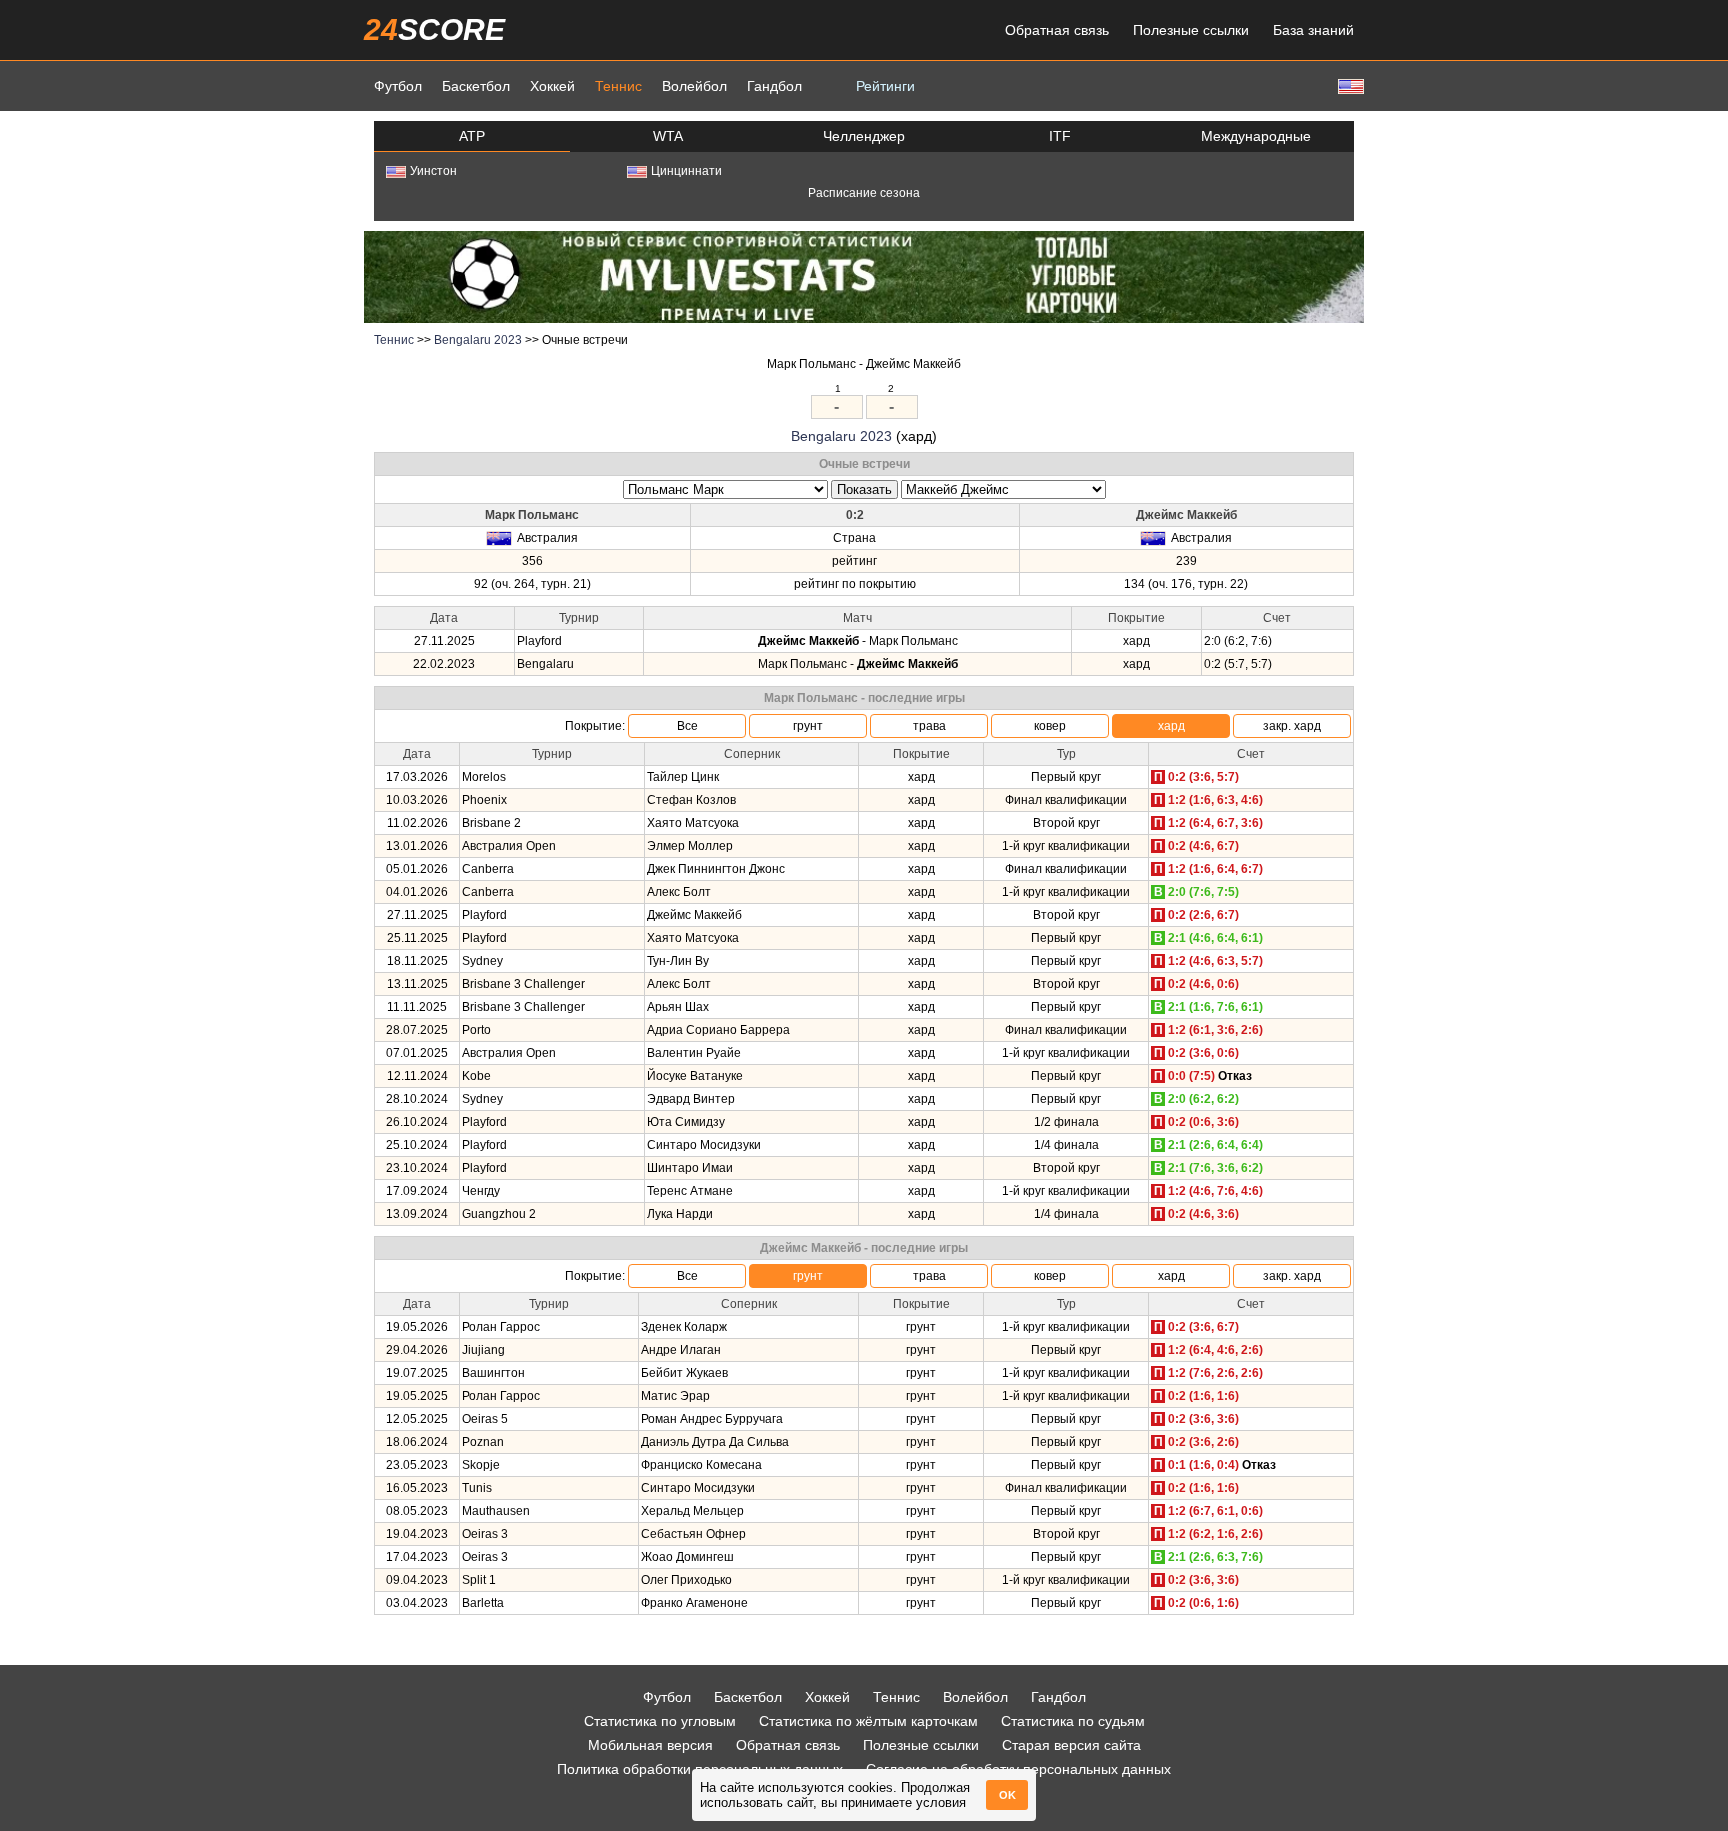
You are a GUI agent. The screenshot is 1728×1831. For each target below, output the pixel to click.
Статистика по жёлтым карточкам (868, 1721)
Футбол (398, 86)
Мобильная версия (650, 1745)
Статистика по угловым (660, 1721)
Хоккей (552, 86)
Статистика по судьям (1073, 1721)
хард (1171, 726)
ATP (472, 136)
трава (929, 726)
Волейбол (694, 86)
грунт (808, 726)
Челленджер (864, 136)
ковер (1050, 726)
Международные (1256, 136)
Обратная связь (1057, 30)
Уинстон (433, 171)
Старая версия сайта (1071, 1745)
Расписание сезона (864, 193)
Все (687, 726)
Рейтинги (885, 86)
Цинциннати (686, 171)
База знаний (1313, 30)
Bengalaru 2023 (478, 340)
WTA (668, 136)
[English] (1349, 85)
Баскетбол (476, 86)
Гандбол (774, 86)
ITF (1060, 136)
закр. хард (1292, 726)
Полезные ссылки (1191, 30)
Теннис (618, 86)
